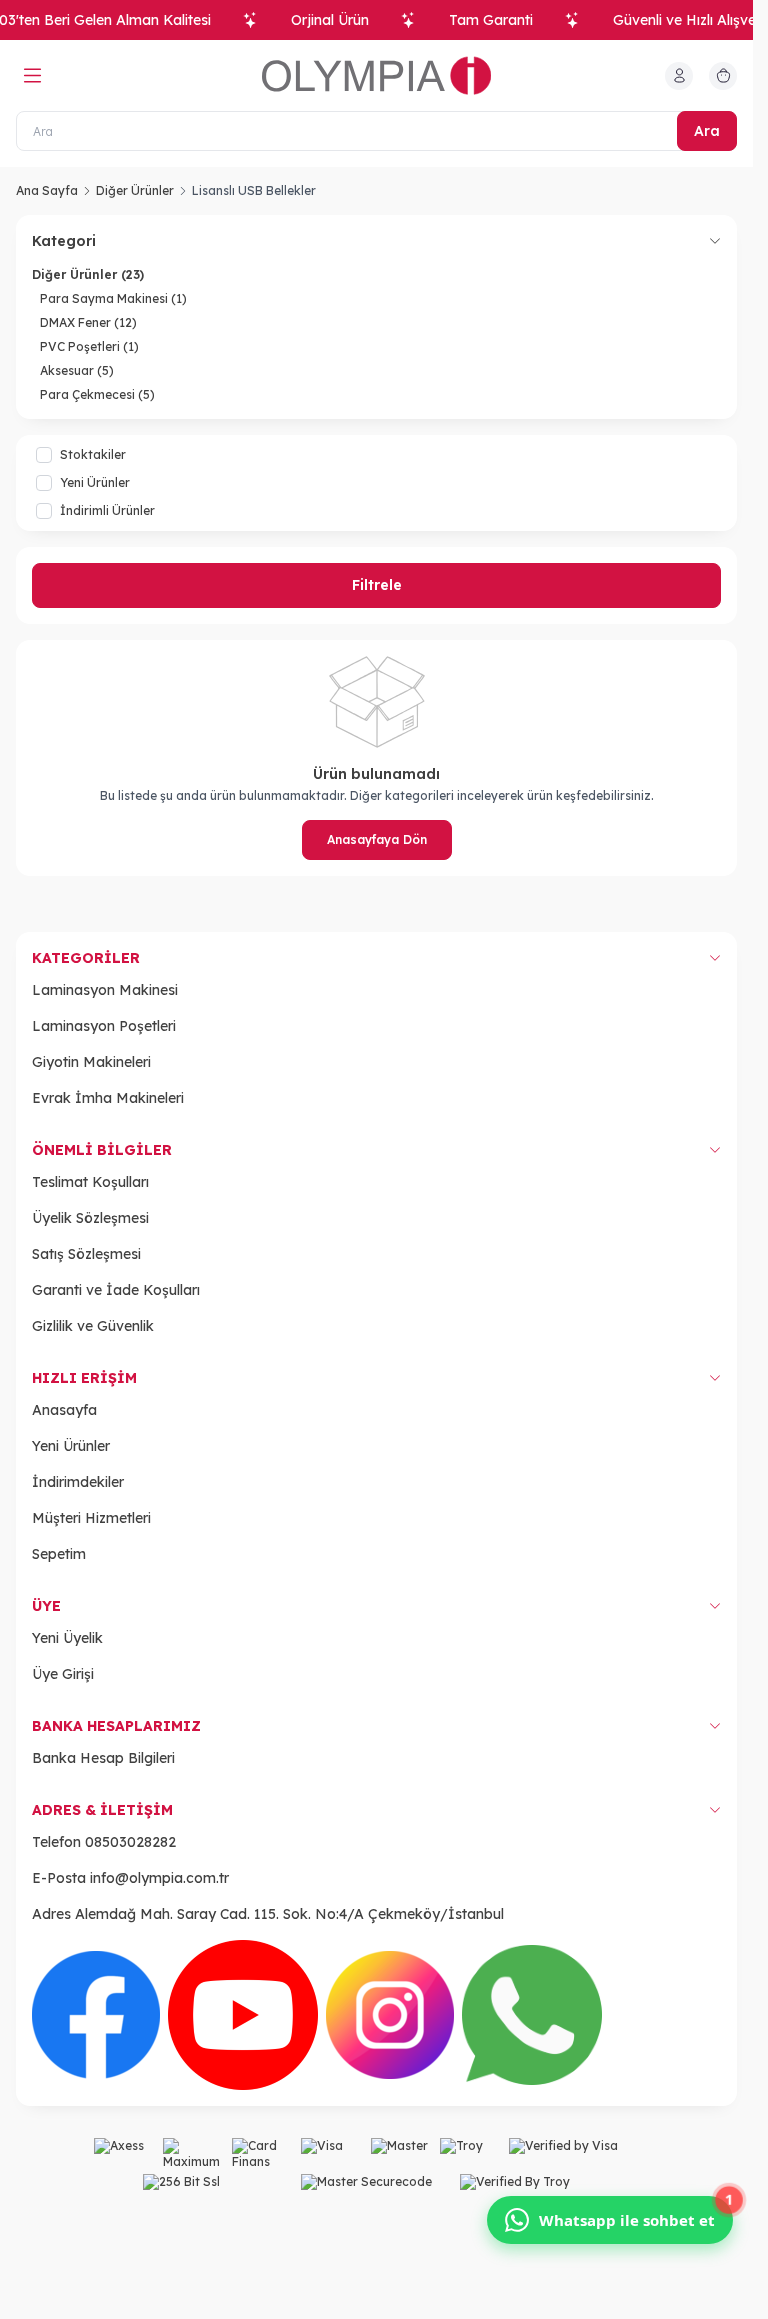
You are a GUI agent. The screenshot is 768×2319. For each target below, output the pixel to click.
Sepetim (59, 1554)
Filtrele (377, 585)
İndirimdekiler (78, 1482)
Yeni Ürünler (71, 1446)
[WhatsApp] (532, 2015)
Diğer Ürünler (135, 190)
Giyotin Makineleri (91, 1062)
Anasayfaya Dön (377, 839)
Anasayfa (64, 1410)
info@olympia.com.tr (159, 1878)
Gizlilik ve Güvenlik (93, 1326)
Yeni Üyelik (67, 1638)
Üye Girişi (63, 1674)
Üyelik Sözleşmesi (90, 1218)
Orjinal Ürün (330, 20)
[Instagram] (390, 2015)
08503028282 (130, 1842)
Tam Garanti (491, 20)
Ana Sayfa (47, 190)
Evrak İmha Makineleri (108, 1098)
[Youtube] (243, 2015)
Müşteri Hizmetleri (91, 1518)
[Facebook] (96, 2015)
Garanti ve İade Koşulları (116, 1290)
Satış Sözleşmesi (86, 1254)
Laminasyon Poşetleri (104, 1026)
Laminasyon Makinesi (105, 990)
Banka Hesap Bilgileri (103, 1758)
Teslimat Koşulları (90, 1182)
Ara (707, 131)
